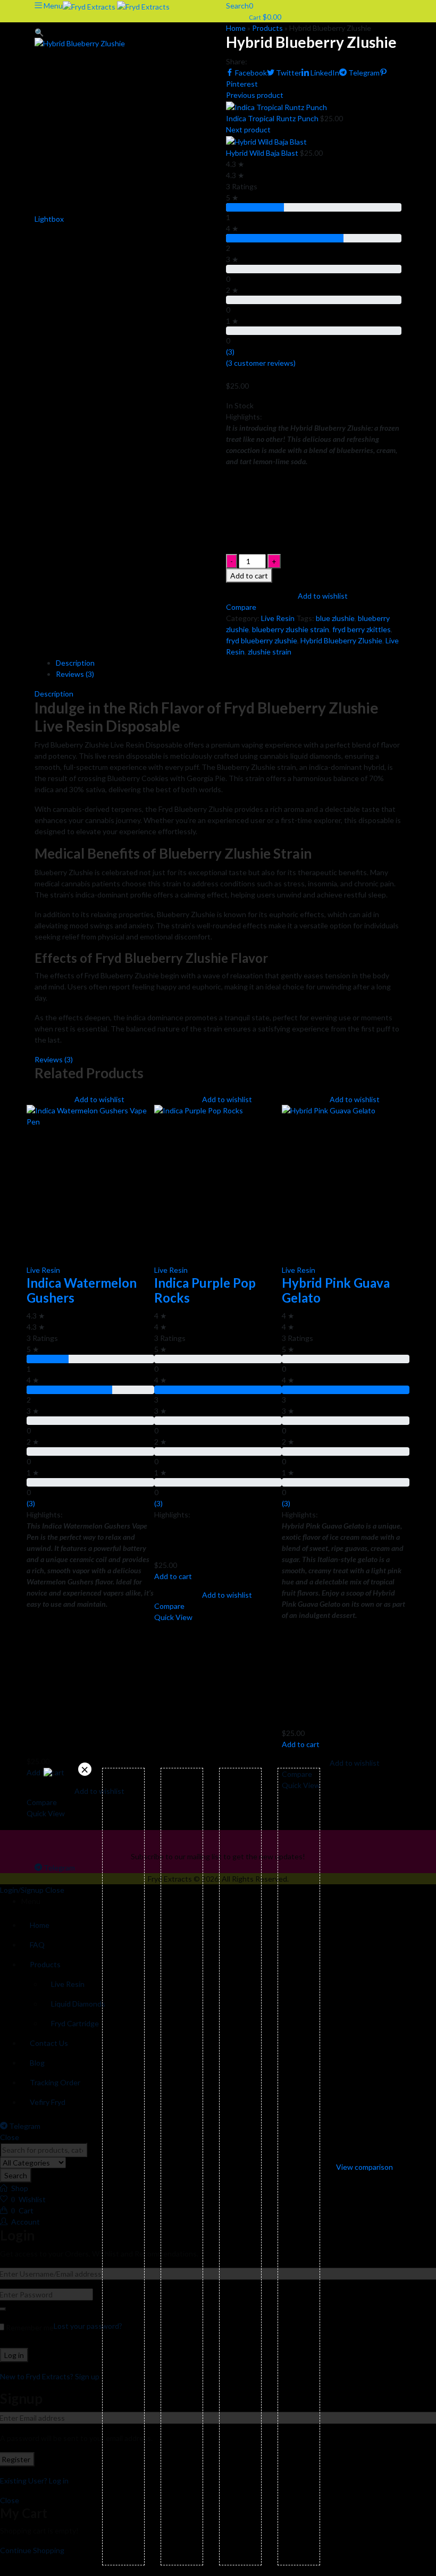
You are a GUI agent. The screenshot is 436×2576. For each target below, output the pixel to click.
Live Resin (278, 618)
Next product (248, 129)
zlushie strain (270, 652)
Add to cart (249, 576)
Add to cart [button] (173, 1576)
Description (75, 663)
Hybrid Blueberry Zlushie (341, 640)
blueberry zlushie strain (291, 629)
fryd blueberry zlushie (262, 640)
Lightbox (49, 219)
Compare (169, 1606)
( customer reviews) (261, 363)
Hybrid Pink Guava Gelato (336, 1290)
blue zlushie (335, 618)
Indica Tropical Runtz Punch (273, 118)
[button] (39, 32)
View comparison (364, 2167)
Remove (85, 1769)
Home (236, 28)
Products (267, 28)
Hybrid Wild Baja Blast (263, 153)
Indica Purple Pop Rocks (205, 1290)
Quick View (173, 1617)
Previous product (255, 95)
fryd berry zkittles (362, 629)
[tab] (229, 663)
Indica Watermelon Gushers (82, 1290)
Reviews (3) (75, 674)
